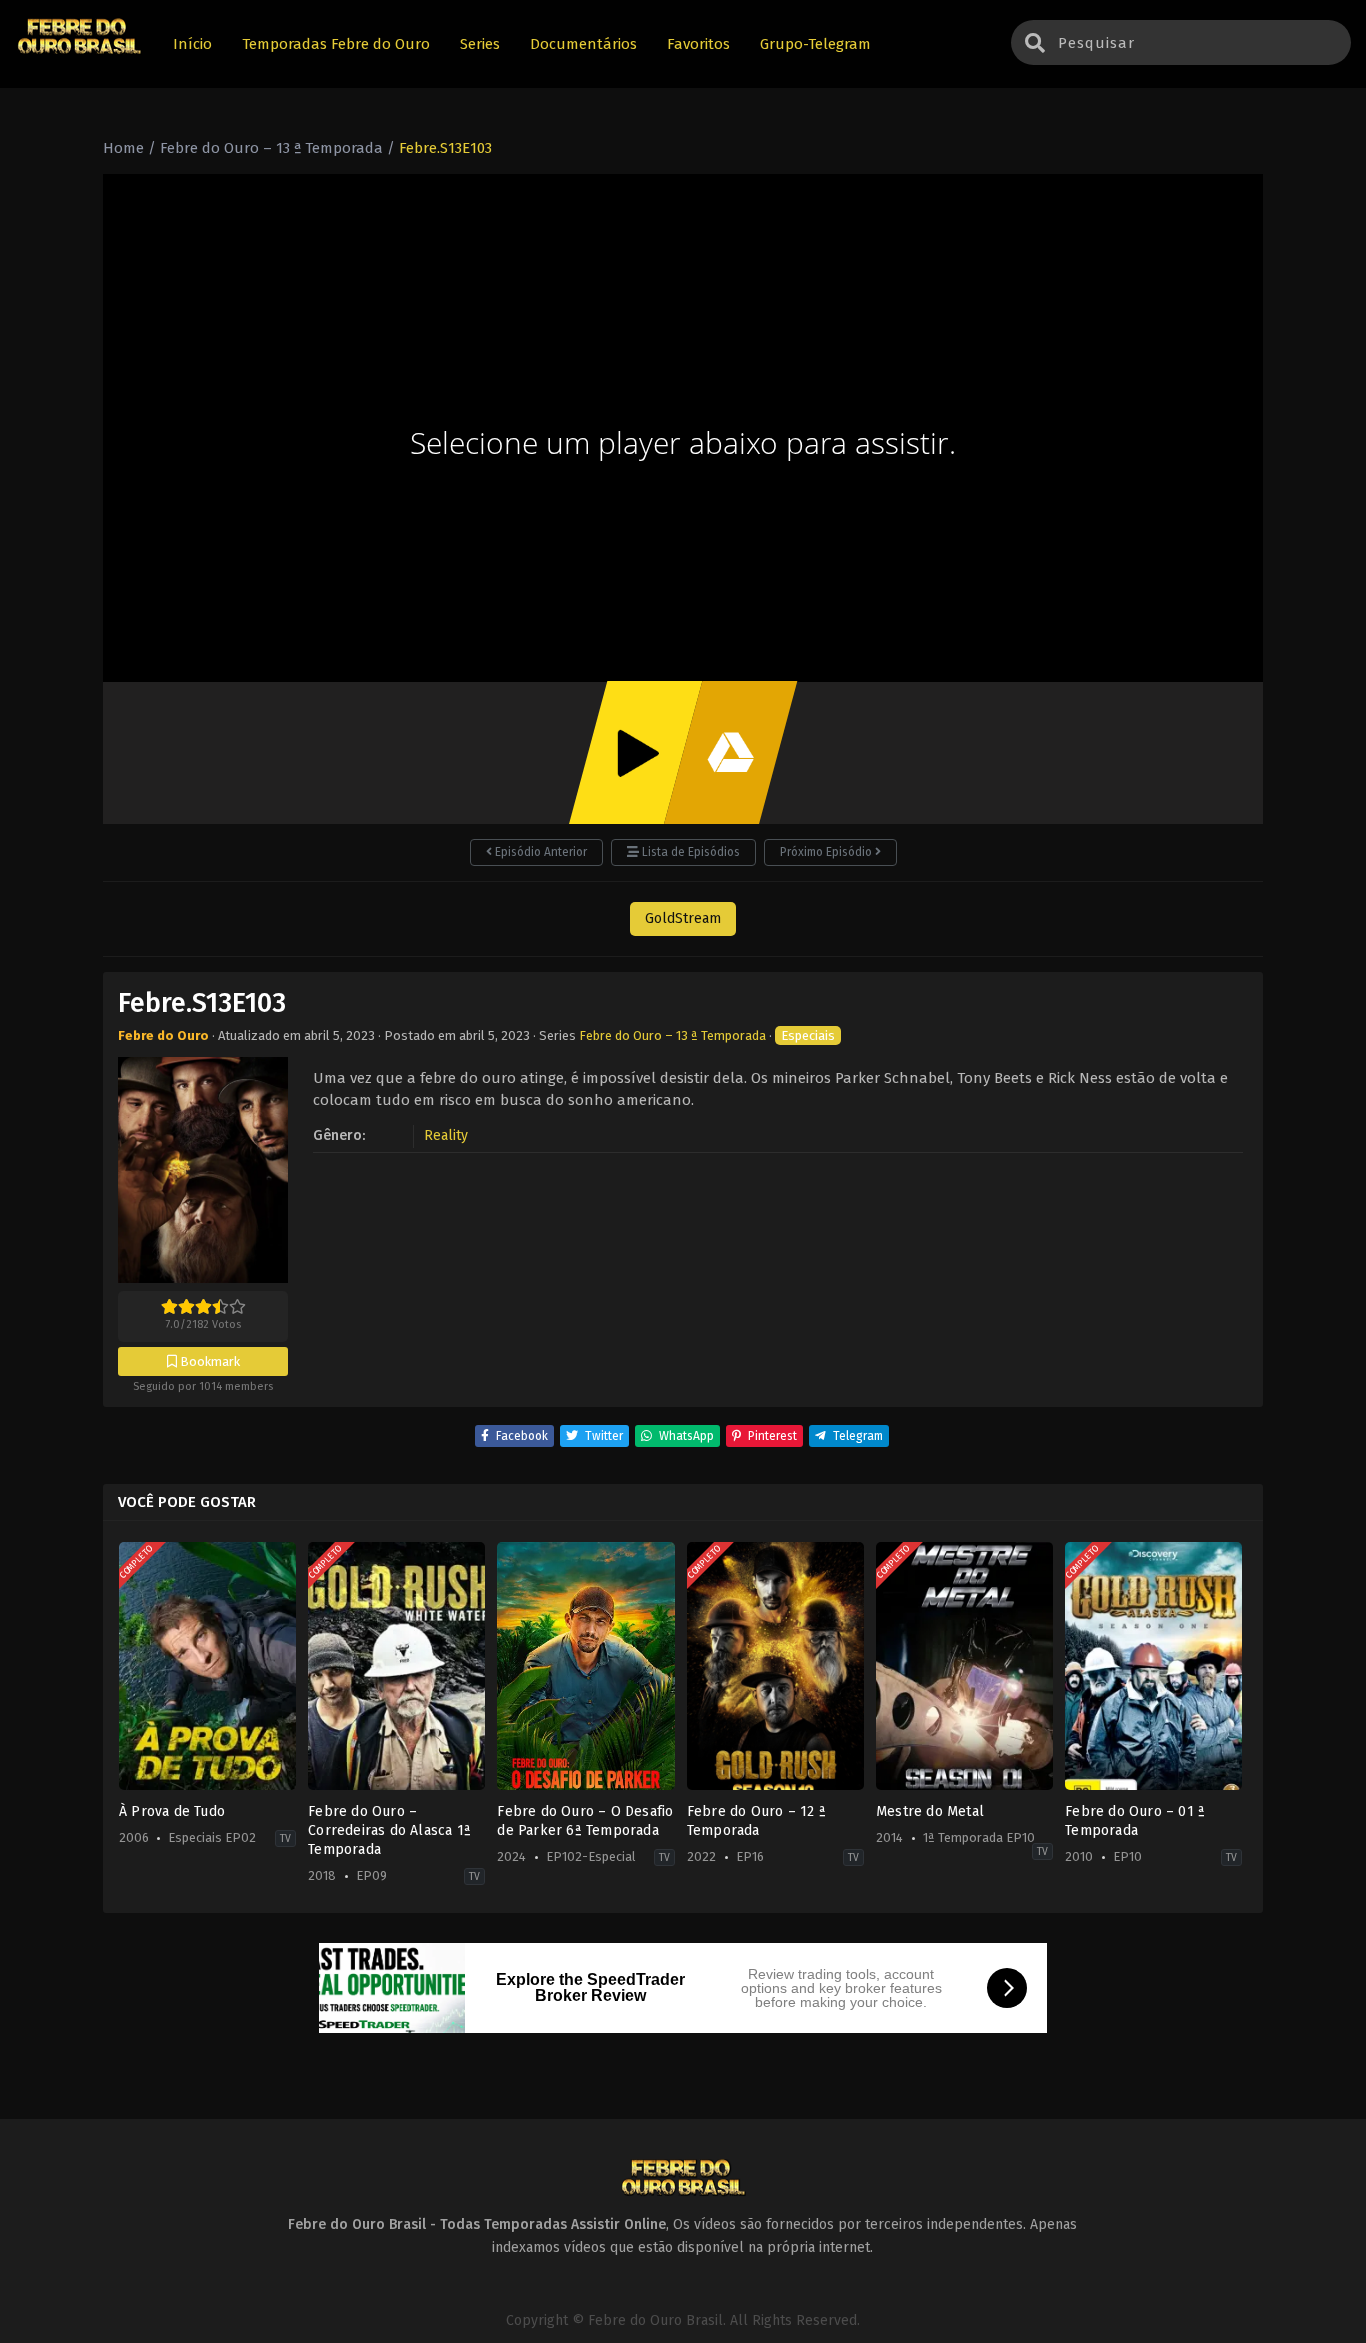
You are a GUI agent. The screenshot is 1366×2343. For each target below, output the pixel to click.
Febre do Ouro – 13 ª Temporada (672, 1035)
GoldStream (683, 918)
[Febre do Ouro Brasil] (79, 51)
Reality (446, 1135)
